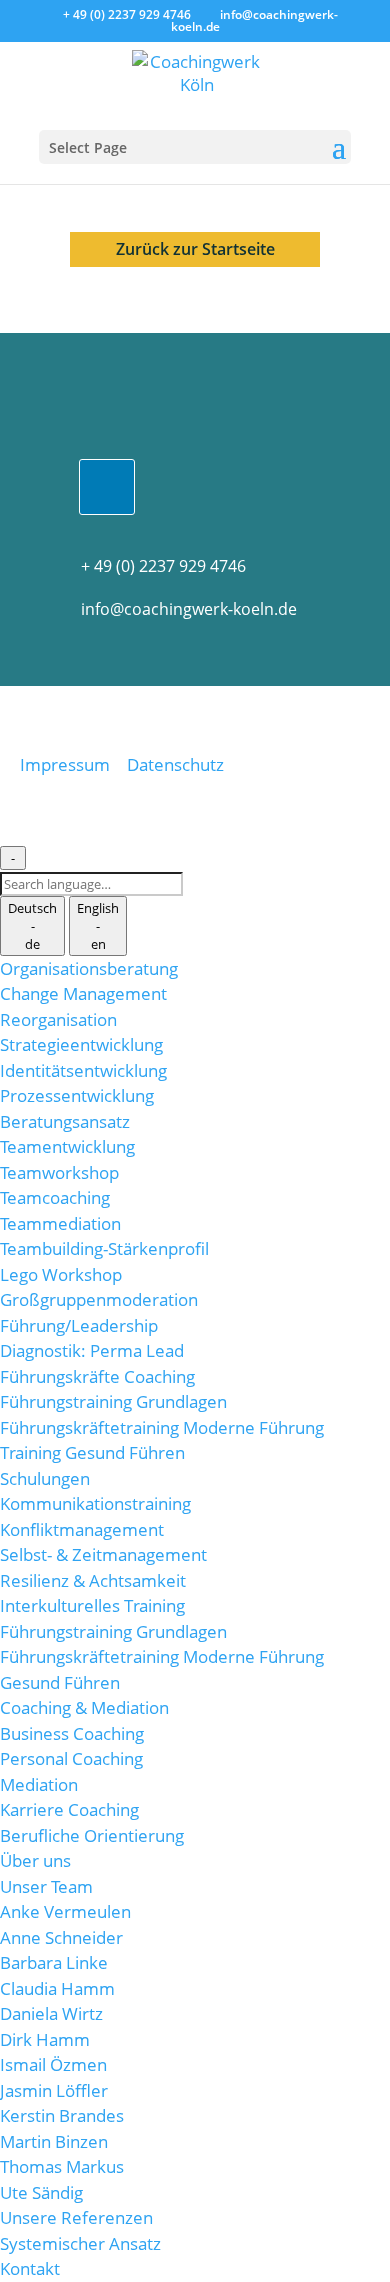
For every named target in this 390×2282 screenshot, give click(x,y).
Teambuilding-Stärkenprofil (104, 1248)
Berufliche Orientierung (92, 1835)
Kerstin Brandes (62, 2115)
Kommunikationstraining (95, 1503)
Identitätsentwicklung (83, 1070)
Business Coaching (72, 1733)
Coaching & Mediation (84, 1707)
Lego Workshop (61, 1274)
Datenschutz (175, 764)
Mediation (39, 1784)
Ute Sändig (41, 2192)
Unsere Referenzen (76, 2217)
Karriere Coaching (69, 1809)
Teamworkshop (59, 1172)
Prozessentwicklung (77, 1095)
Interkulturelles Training (92, 1605)
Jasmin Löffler (54, 2090)
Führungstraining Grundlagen (113, 1401)
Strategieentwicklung (81, 1044)
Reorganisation (58, 1019)
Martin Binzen (54, 2141)
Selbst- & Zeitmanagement (103, 1554)
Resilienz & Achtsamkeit (93, 1580)
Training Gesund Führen (92, 1452)
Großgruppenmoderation (99, 1299)
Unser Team (46, 1886)
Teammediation (60, 1223)
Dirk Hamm (45, 2039)
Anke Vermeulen (65, 1911)
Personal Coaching (71, 1758)
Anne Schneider (61, 1937)
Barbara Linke (54, 1962)
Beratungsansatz (65, 1121)
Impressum (65, 764)
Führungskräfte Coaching (97, 1376)
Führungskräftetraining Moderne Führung (162, 1427)
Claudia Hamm (57, 1988)
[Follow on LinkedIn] (107, 487)
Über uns (35, 1860)
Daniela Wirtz (51, 2013)
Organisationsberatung (89, 968)
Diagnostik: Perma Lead (92, 1350)
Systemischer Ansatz (80, 2243)
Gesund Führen (60, 1682)
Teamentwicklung (67, 1146)
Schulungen (45, 1478)
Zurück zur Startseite (195, 249)
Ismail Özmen (53, 2064)
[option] (32, 926)
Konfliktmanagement (82, 1529)
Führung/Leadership (79, 1325)
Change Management (83, 993)
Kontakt (30, 2268)
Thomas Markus (62, 2166)
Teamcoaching (55, 1197)
